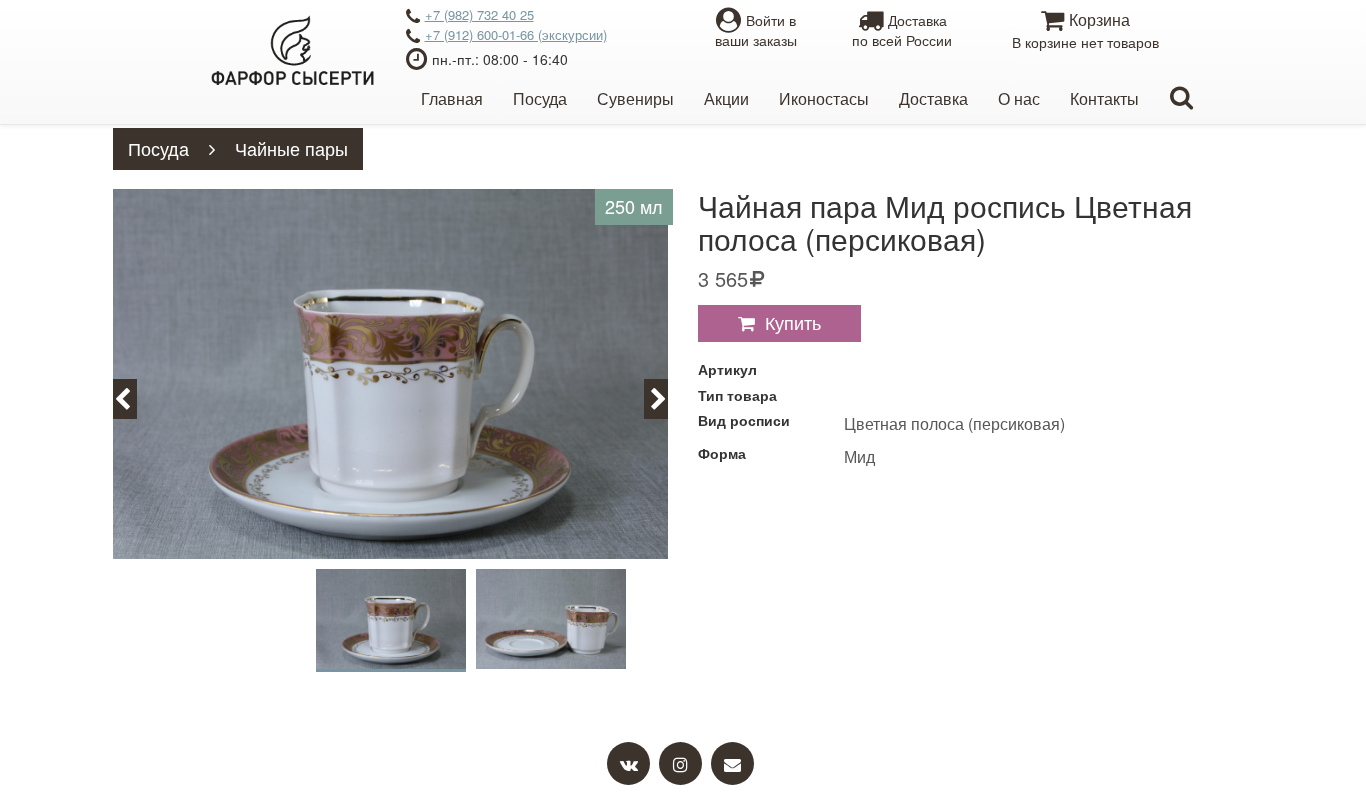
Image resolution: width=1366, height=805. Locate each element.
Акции (726, 98)
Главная (452, 98)
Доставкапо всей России (902, 30)
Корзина (1085, 30)
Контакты (1104, 98)
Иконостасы (824, 98)
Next (667, 397)
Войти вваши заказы (756, 30)
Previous (134, 397)
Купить (793, 322)
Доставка (933, 98)
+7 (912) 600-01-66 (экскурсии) (516, 34)
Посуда (540, 98)
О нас (1019, 98)
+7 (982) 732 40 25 (479, 14)
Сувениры (635, 98)
